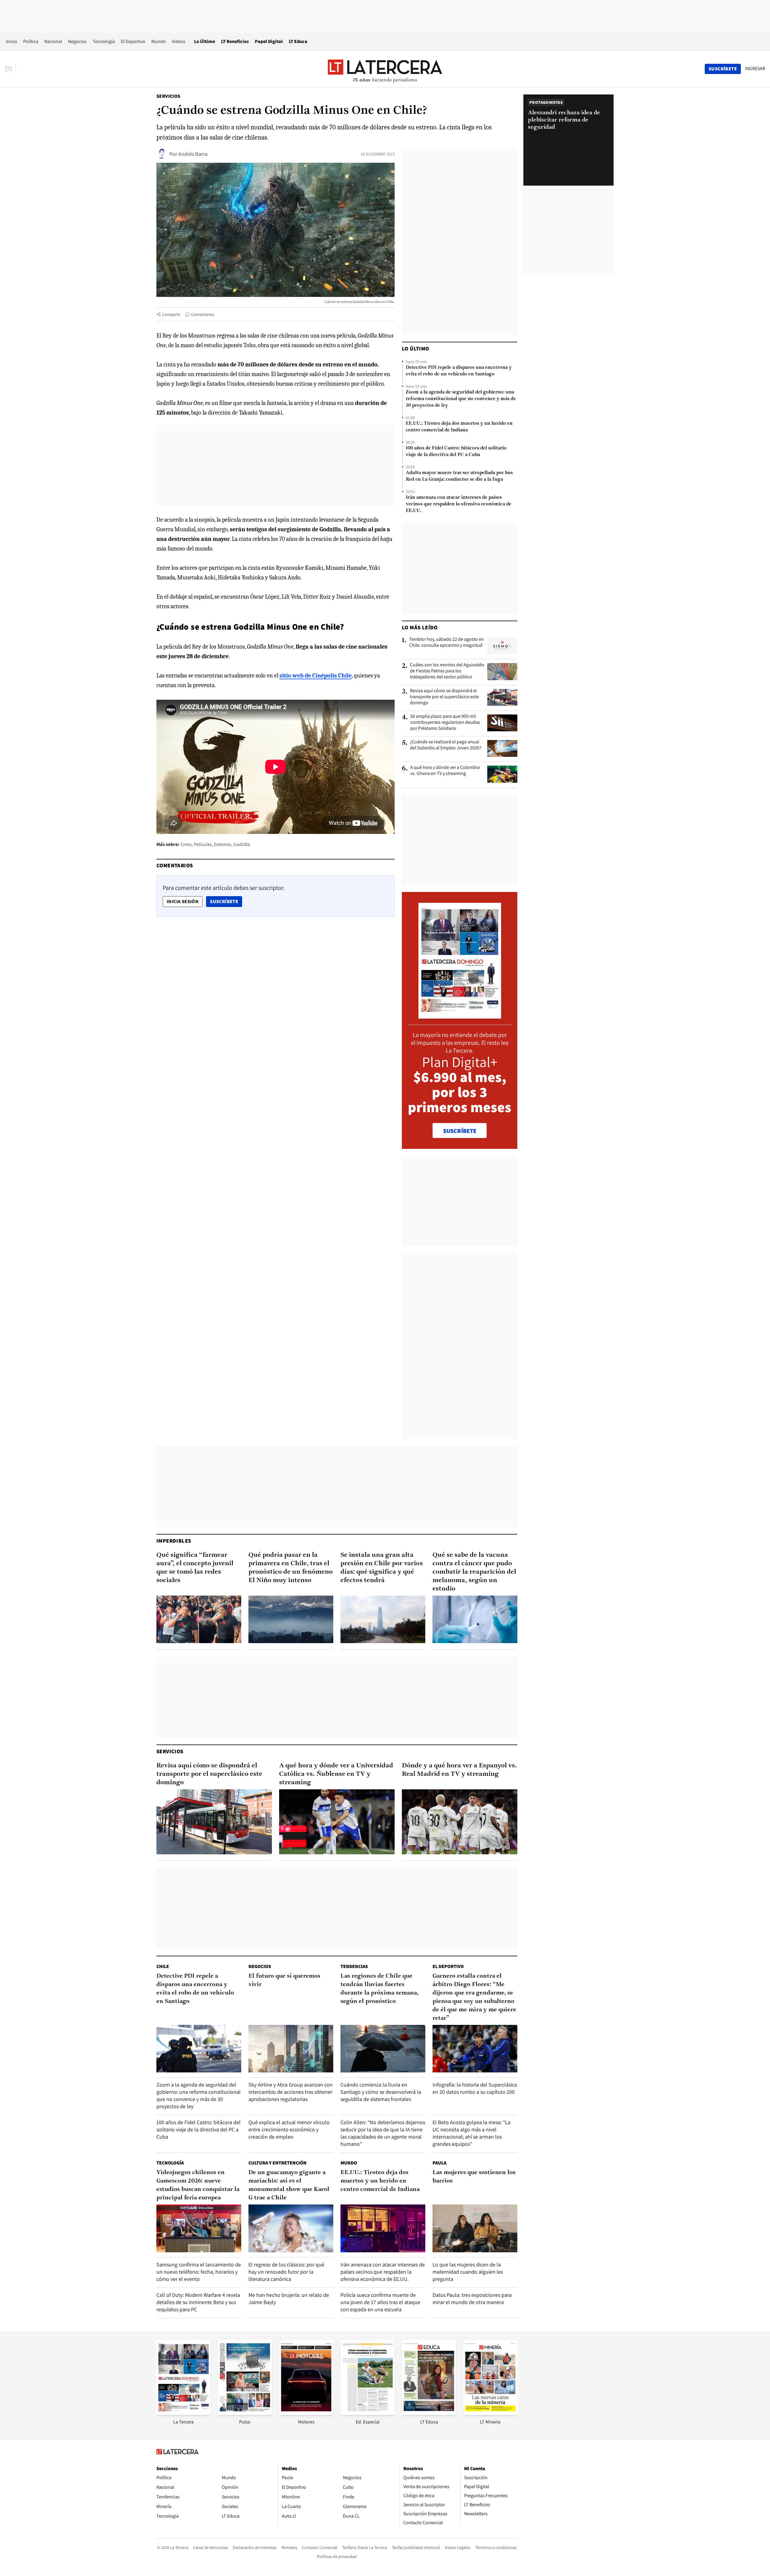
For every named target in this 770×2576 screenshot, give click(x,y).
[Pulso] (245, 2413)
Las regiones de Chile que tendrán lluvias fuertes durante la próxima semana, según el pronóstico (380, 1989)
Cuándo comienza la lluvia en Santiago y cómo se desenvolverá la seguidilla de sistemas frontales (381, 2092)
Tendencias (354, 1966)
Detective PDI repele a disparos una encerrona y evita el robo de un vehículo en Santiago (459, 371)
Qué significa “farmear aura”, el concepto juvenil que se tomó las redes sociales (195, 1568)
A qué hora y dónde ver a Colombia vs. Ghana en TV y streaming (445, 770)
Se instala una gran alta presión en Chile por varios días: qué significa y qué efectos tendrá (382, 1568)
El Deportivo (133, 41)
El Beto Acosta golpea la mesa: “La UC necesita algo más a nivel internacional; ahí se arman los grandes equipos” (471, 2133)
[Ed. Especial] (368, 2413)
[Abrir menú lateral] (10, 69)
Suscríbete (226, 901)
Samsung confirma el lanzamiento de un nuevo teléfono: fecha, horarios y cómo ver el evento (199, 2272)
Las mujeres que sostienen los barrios (474, 2177)
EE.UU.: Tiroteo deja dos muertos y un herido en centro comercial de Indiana (459, 427)
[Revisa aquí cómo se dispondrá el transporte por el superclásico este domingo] (502, 697)
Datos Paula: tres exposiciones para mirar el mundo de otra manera (472, 2298)
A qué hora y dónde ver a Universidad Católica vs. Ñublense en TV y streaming (336, 1774)
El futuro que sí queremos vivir (284, 1980)
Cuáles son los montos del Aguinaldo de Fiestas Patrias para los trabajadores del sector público (447, 671)
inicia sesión (183, 901)
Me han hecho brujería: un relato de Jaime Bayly (289, 2298)
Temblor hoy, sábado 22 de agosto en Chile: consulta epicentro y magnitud (447, 642)
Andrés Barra (193, 154)
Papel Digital (269, 41)
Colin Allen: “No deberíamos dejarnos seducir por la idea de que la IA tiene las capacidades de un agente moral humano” (383, 2133)
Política (31, 41)
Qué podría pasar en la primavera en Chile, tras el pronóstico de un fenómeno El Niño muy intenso (291, 1568)
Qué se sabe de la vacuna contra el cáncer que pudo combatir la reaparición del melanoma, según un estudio (474, 1572)
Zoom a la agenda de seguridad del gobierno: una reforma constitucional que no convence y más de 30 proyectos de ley (461, 399)
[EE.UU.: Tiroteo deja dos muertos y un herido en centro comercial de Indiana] (383, 2228)
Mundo (159, 41)
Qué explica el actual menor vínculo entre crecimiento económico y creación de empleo (289, 2129)
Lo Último (205, 41)
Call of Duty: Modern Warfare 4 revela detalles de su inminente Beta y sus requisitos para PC (198, 2302)
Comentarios (203, 314)
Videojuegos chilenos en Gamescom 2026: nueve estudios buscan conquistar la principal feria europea (198, 2185)
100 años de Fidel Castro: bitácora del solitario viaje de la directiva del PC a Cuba (456, 452)
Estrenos (223, 844)
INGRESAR (755, 69)
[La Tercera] (183, 2413)
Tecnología (104, 41)
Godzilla (242, 844)
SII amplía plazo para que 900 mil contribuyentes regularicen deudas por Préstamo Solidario (445, 722)
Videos (179, 41)
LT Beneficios (235, 41)
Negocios (77, 41)
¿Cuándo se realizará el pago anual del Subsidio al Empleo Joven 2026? (446, 745)
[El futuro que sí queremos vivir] (291, 2049)
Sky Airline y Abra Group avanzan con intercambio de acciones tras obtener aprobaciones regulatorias (291, 2092)
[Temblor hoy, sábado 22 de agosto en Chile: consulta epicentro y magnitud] (502, 646)
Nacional (53, 41)
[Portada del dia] (460, 1015)
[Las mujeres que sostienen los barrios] (475, 2228)
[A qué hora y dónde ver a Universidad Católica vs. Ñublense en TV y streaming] (337, 1822)
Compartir (171, 314)
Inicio (12, 41)
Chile (163, 1966)
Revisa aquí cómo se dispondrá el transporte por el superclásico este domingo (444, 697)
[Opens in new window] (306, 2413)
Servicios (168, 96)
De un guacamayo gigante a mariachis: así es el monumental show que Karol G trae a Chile (289, 2185)
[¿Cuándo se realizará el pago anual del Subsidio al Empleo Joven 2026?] (502, 748)
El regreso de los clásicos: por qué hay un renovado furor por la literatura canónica (286, 2272)
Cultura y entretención (277, 2163)
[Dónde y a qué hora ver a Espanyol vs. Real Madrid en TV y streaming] (460, 1822)
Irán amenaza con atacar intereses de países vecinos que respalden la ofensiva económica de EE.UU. (459, 504)
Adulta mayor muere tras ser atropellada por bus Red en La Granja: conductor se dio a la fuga (459, 476)
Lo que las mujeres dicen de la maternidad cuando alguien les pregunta (468, 2272)
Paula (439, 2163)
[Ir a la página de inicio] (385, 69)
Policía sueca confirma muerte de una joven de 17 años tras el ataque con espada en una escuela (380, 2302)
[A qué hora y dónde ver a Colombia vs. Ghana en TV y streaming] (502, 774)
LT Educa (298, 41)
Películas (203, 844)
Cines (186, 844)
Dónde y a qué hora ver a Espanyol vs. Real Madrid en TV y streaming (459, 1770)
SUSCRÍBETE (460, 1131)
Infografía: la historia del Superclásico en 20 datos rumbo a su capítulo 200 (475, 2088)
